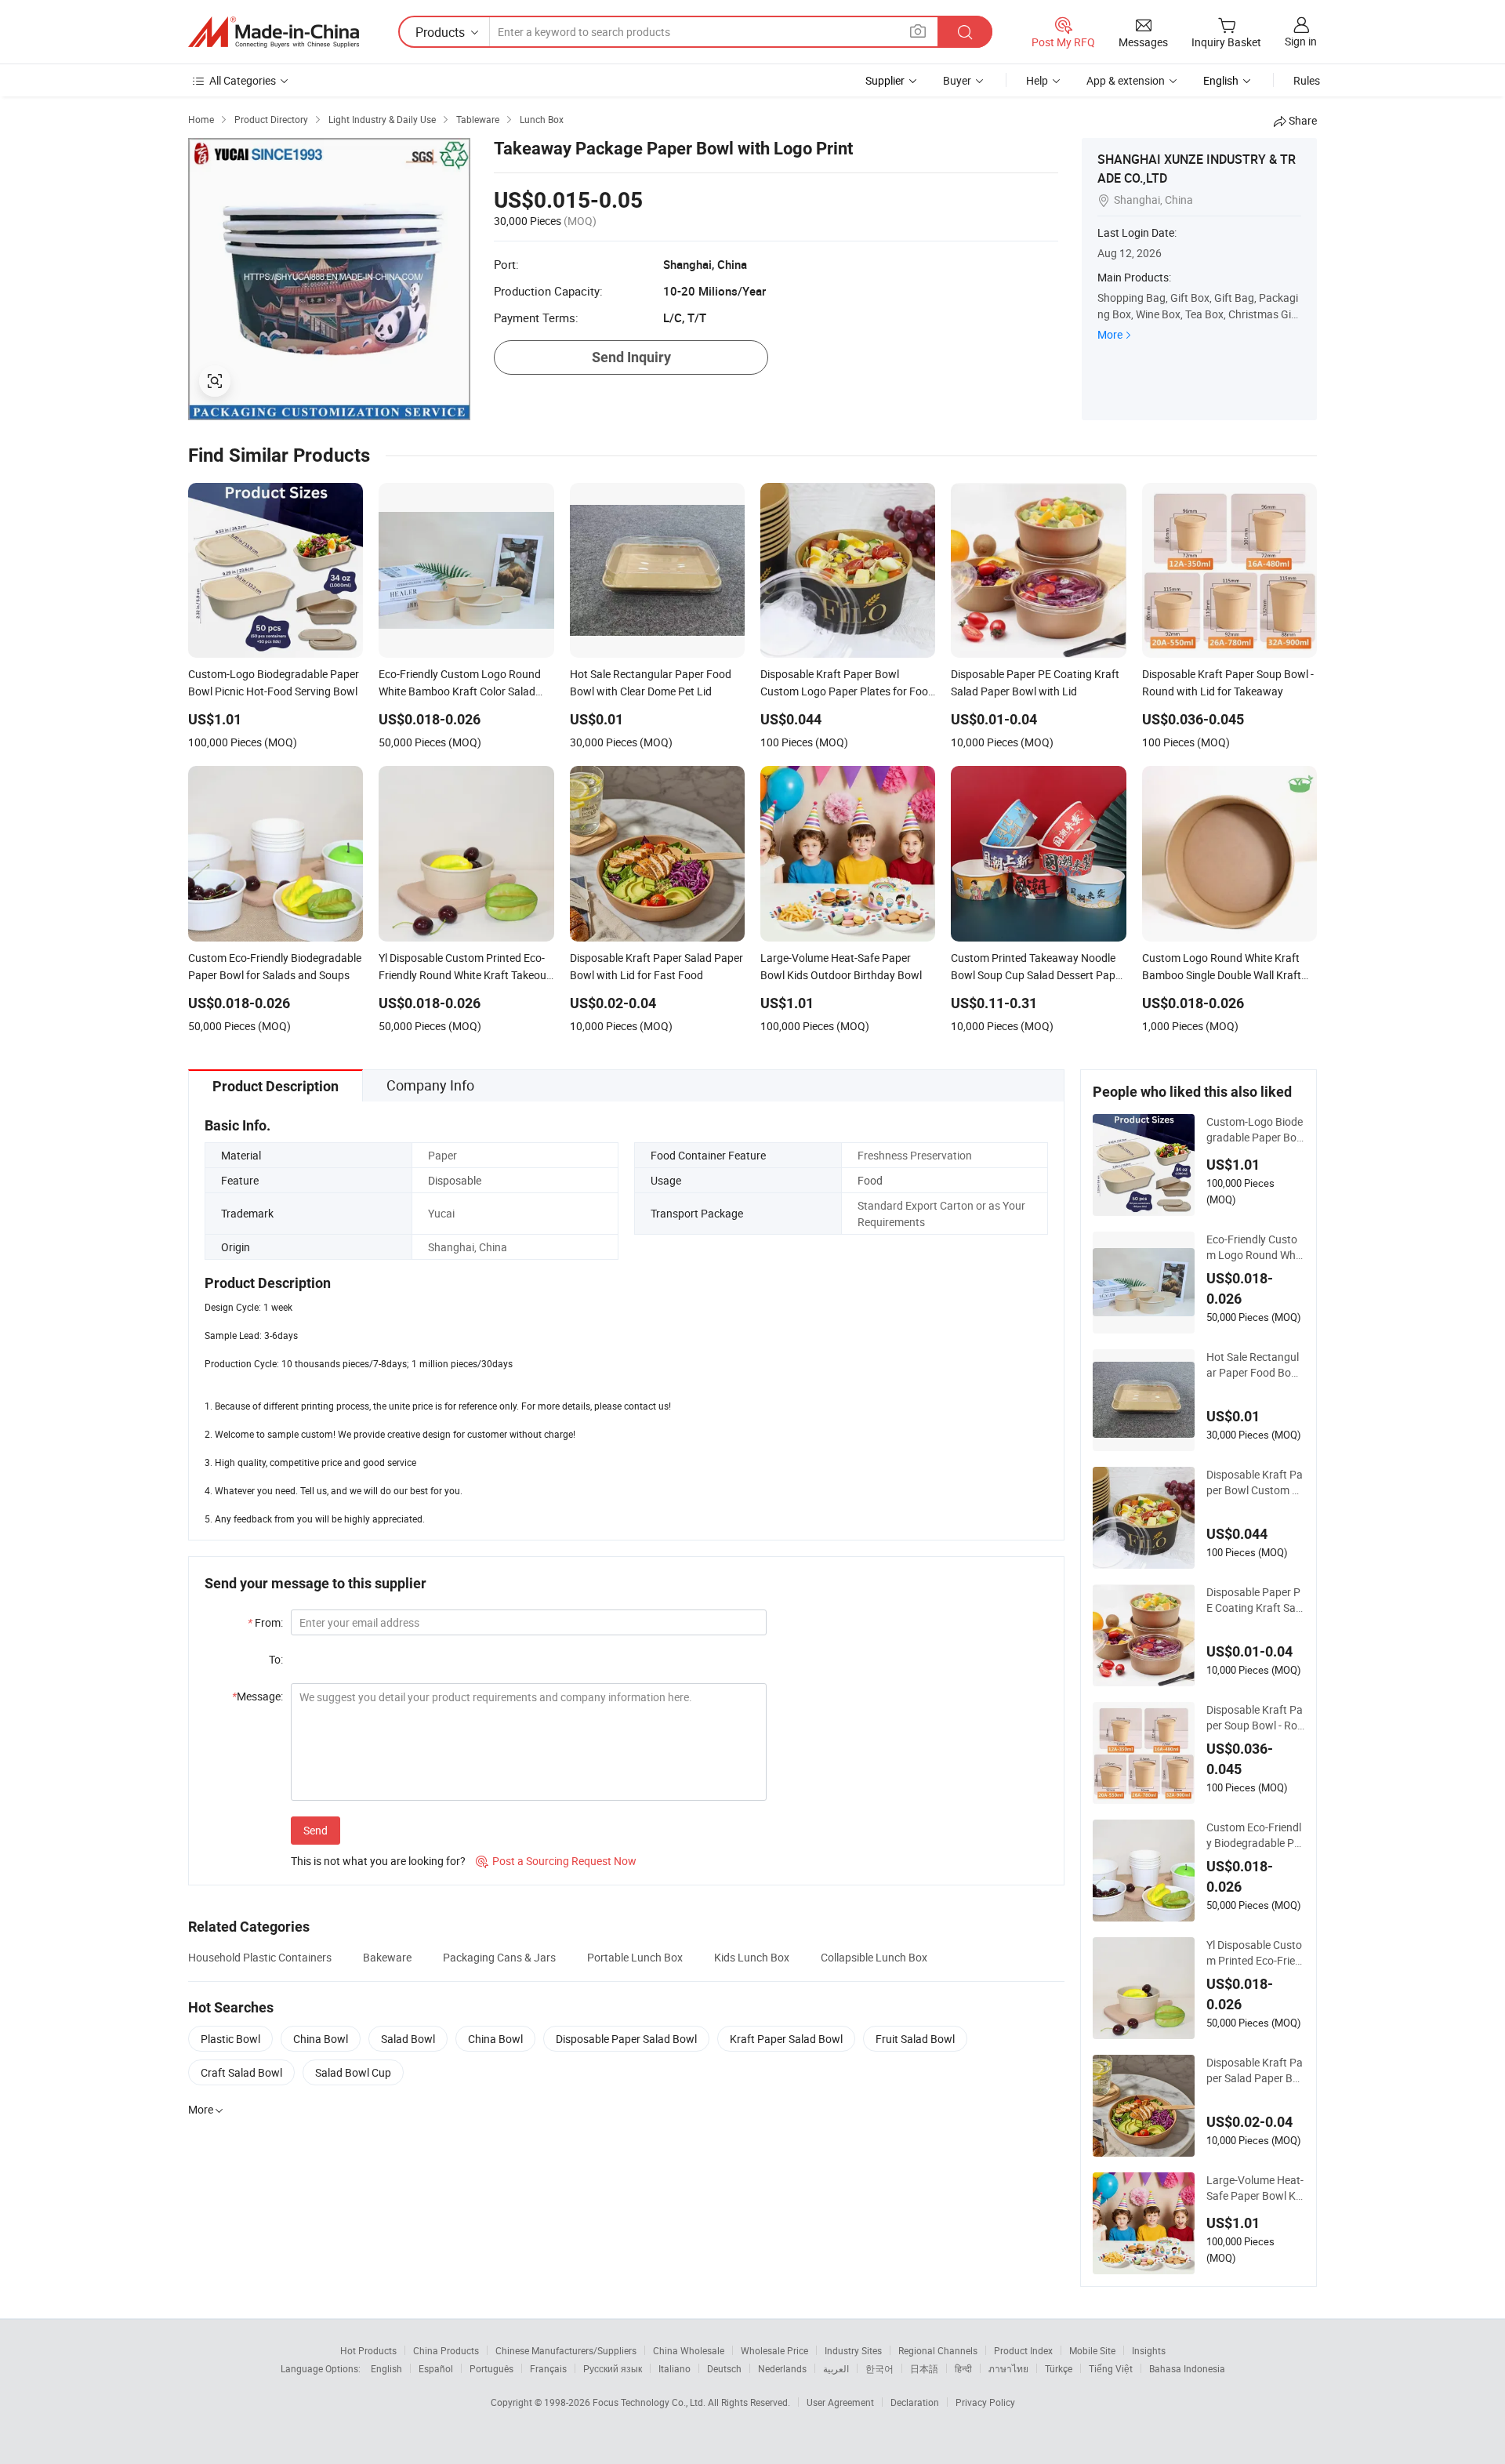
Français (548, 2368)
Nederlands (782, 2368)
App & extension (1126, 80)
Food (870, 1180)
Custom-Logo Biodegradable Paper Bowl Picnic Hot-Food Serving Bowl (1255, 1130)
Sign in (1301, 41)
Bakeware (387, 1957)
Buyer (957, 80)
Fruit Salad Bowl (915, 2039)
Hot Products (368, 2350)
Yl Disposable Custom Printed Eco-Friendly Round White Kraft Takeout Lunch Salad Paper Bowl (1255, 1953)
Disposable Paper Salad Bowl (626, 2039)
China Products (446, 2350)
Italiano (675, 2368)
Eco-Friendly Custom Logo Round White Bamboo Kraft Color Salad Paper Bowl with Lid (1255, 1247)
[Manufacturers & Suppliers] (274, 32)
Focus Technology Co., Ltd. (650, 2402)
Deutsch (724, 2368)
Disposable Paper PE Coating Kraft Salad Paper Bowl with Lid (1255, 1600)
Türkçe (1059, 2368)
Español (436, 2368)
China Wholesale (689, 2350)
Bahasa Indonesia (1187, 2368)
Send (316, 1830)
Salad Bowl (408, 2039)
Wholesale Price (774, 2350)
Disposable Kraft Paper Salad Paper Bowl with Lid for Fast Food (1255, 2070)
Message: (257, 1696)
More (1110, 334)
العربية (836, 2368)
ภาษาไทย (1008, 2368)
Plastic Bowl (230, 2039)
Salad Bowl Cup (353, 2072)
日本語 (924, 2368)
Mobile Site (1092, 2350)
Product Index (1023, 2350)
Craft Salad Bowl (241, 2072)
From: (265, 1622)
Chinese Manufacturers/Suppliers (566, 2350)
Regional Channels (938, 2350)
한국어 (879, 2368)
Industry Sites (853, 2350)
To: (276, 1659)
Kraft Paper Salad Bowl (786, 2039)
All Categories (243, 80)
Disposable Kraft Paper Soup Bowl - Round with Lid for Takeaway (1255, 1718)
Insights (1149, 2350)
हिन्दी (963, 2368)
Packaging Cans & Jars (499, 1957)
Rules (1307, 80)
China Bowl (321, 2039)
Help (1037, 80)
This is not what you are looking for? (378, 1861)
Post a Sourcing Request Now (556, 1861)
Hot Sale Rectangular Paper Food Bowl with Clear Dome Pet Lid (1255, 1365)
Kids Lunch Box (752, 1957)
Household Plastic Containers (260, 1957)
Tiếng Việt (1111, 2368)
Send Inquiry (631, 357)
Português (491, 2368)
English (386, 2368)
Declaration (915, 2402)
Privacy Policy (985, 2402)
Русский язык (613, 2368)
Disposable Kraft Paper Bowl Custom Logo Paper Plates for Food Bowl (1255, 1482)
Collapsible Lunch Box (874, 1957)
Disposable (455, 1180)
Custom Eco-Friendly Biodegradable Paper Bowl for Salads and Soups (1254, 1835)
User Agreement (840, 2402)
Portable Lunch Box (635, 1957)
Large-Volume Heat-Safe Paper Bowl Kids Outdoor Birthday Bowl (1255, 2188)
